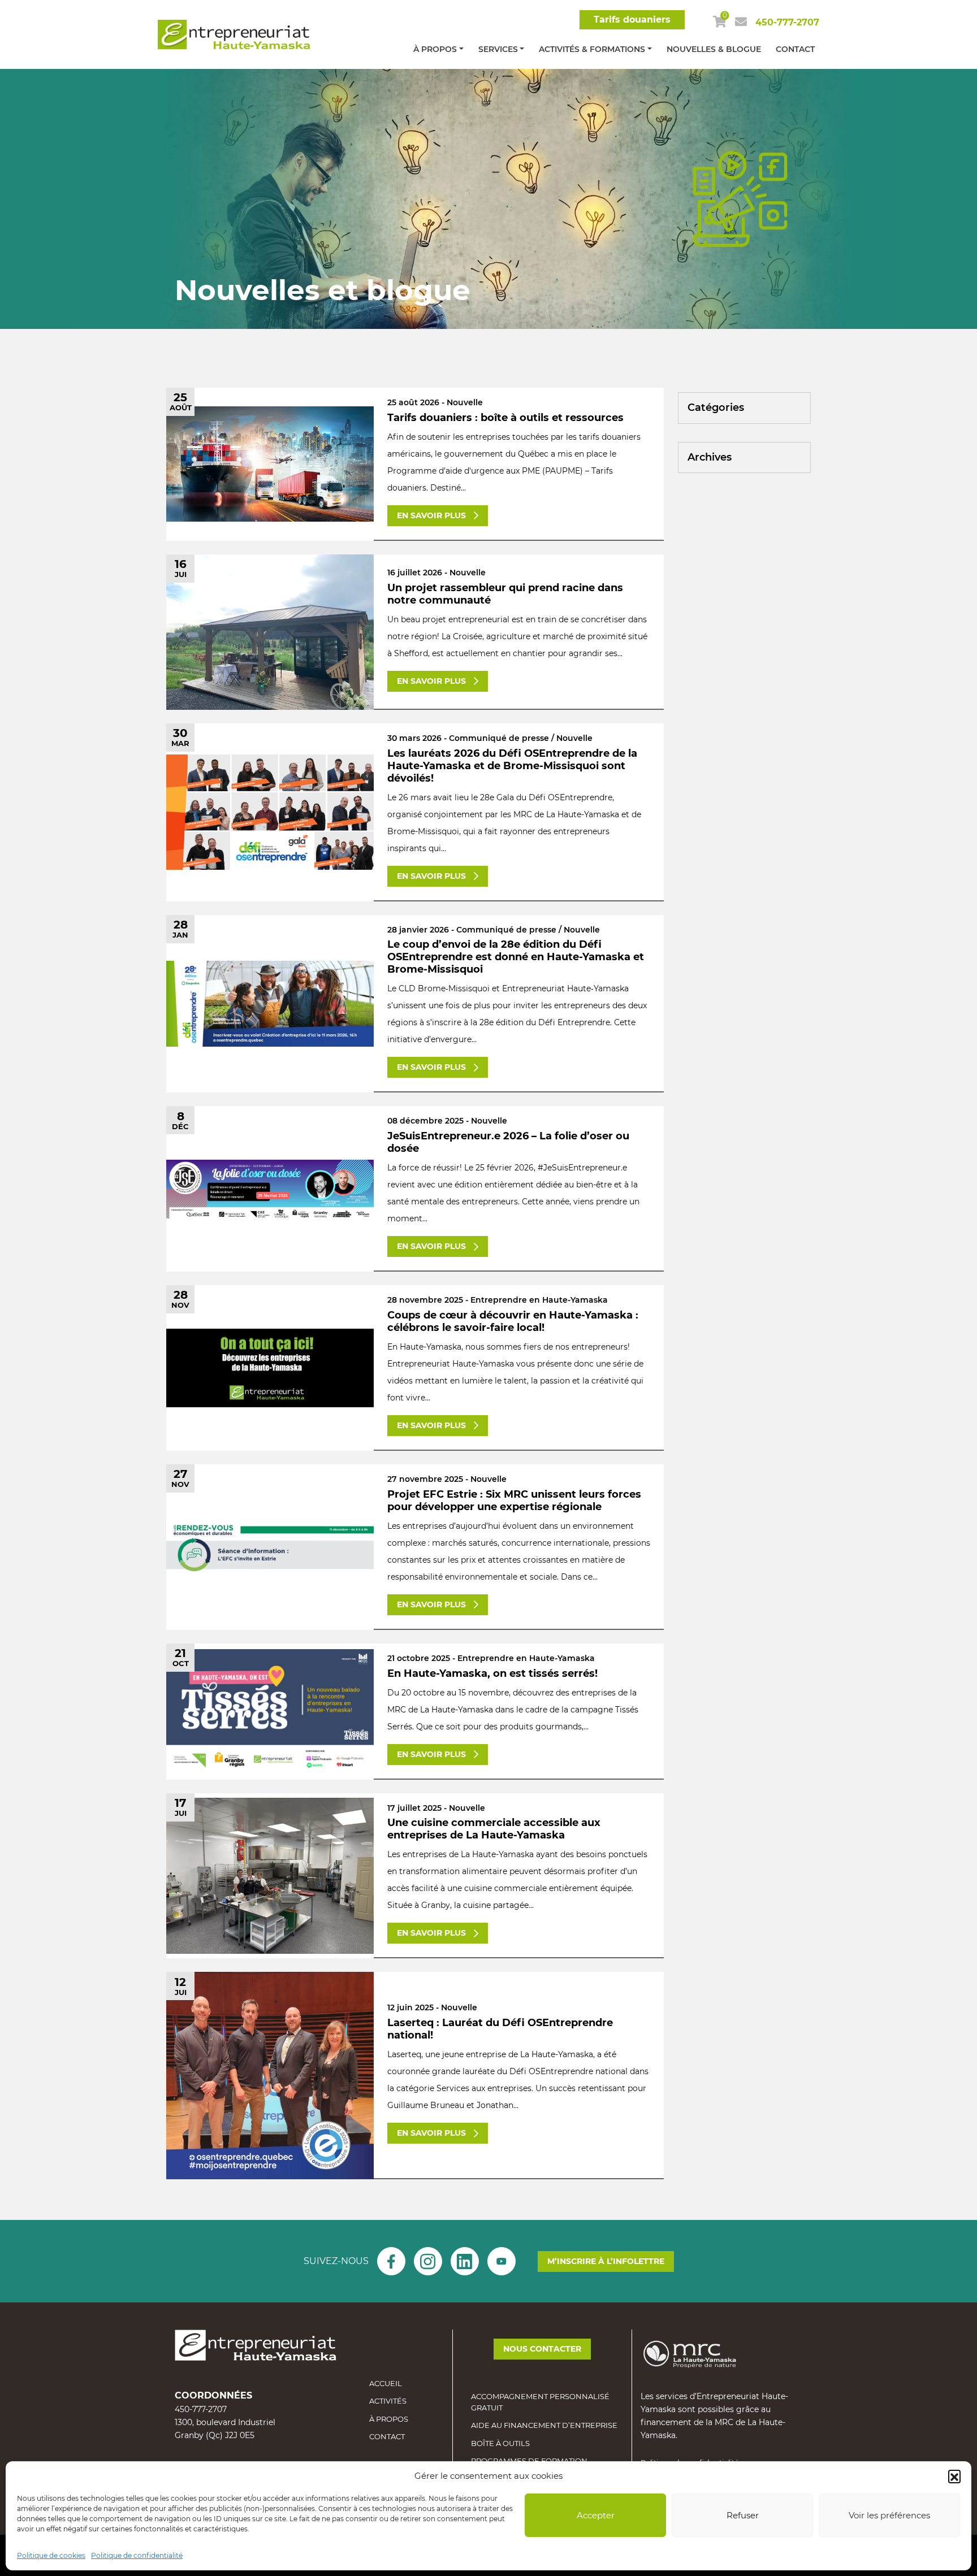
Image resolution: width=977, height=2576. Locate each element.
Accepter (596, 2515)
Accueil (386, 2383)
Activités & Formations (592, 49)
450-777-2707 (787, 22)
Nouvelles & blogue (714, 49)
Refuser (743, 2515)
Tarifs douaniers (632, 19)
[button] (954, 2476)
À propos (435, 49)
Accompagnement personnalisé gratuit (540, 2402)
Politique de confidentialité (137, 2555)
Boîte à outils (500, 2443)
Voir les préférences (889, 2515)
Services (498, 49)
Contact (795, 49)
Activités (388, 2401)
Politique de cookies (51, 2555)
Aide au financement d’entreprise (544, 2425)
